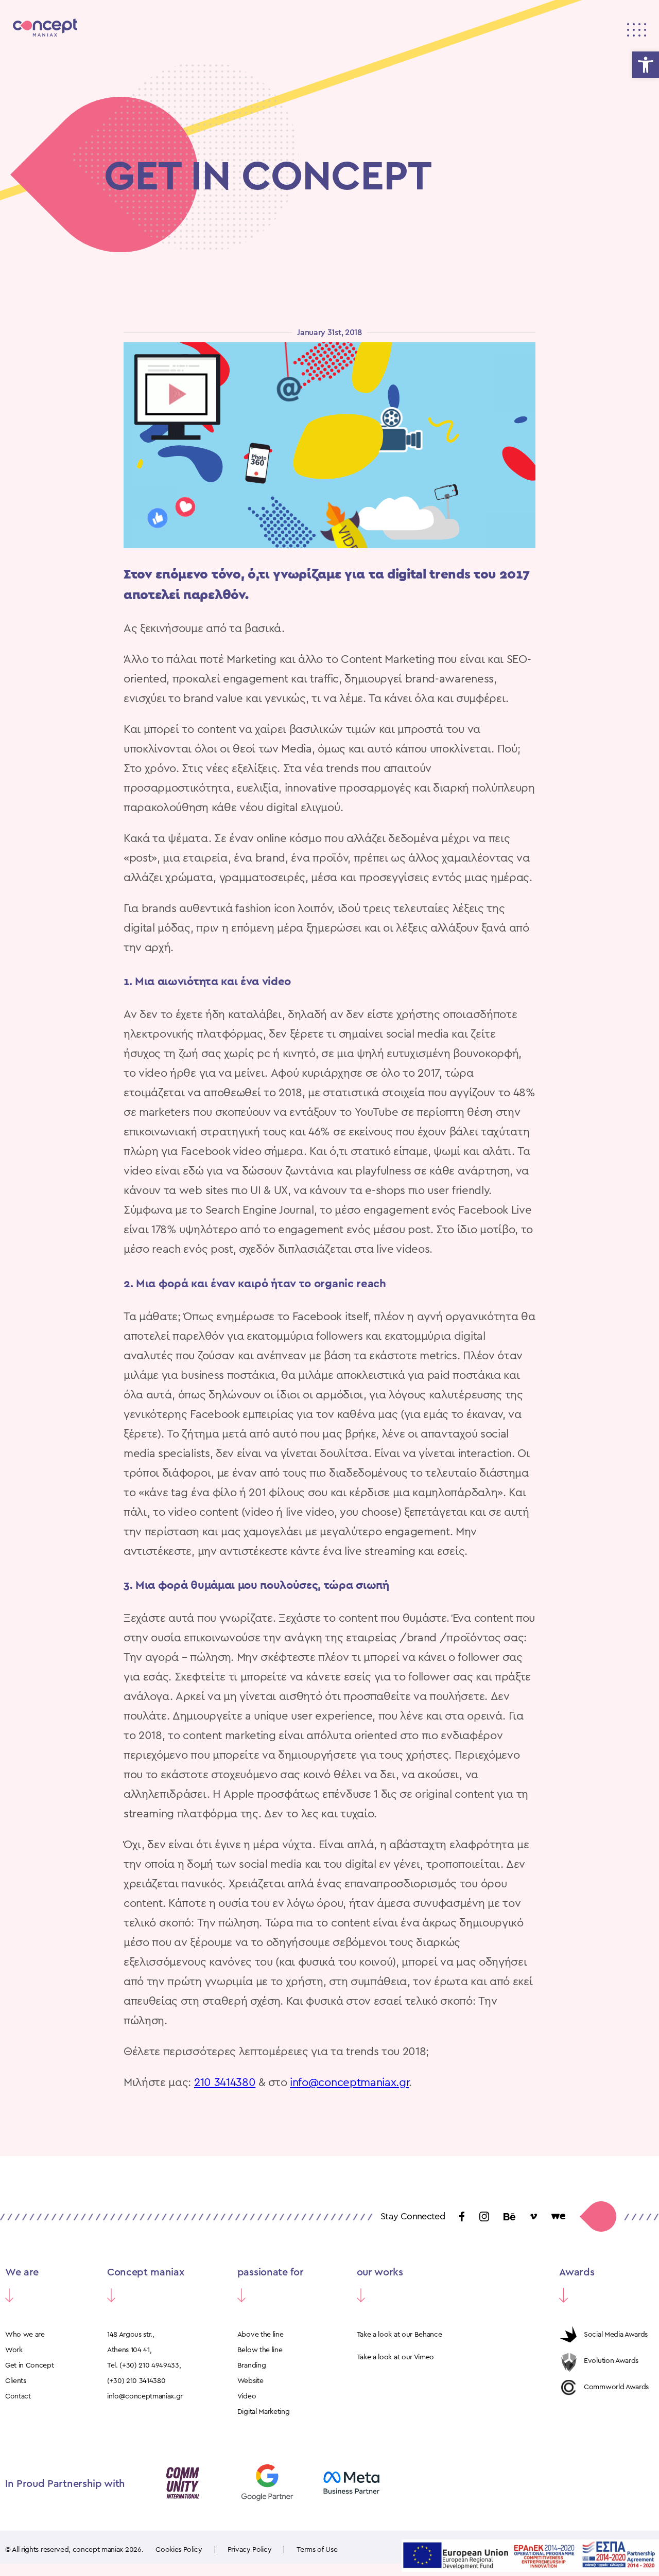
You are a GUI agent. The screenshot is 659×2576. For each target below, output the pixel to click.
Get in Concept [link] (30, 2365)
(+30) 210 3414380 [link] (136, 2381)
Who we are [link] (25, 2335)
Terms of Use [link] (317, 2550)
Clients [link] (16, 2381)
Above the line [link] (261, 2335)
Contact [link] (18, 2396)
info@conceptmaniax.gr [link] (349, 2082)
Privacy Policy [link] (250, 2550)
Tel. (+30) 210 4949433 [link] (143, 2365)
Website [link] (250, 2381)
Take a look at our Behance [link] (400, 2335)
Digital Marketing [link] (264, 2412)
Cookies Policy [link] (179, 2550)
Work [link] (14, 2350)
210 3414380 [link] (225, 2082)
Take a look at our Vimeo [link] (395, 2357)
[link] (646, 65)
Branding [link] (252, 2365)
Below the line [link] (260, 2350)
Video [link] (247, 2396)
